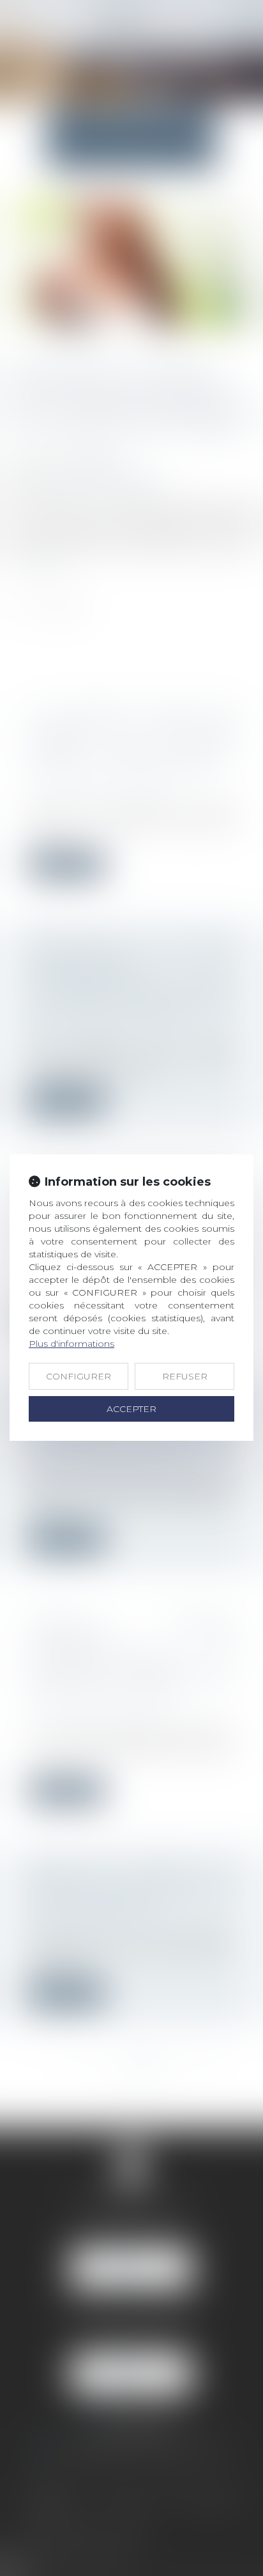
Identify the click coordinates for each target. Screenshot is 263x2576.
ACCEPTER (131, 1409)
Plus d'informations (71, 1344)
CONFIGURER (79, 1376)
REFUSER (185, 1376)
